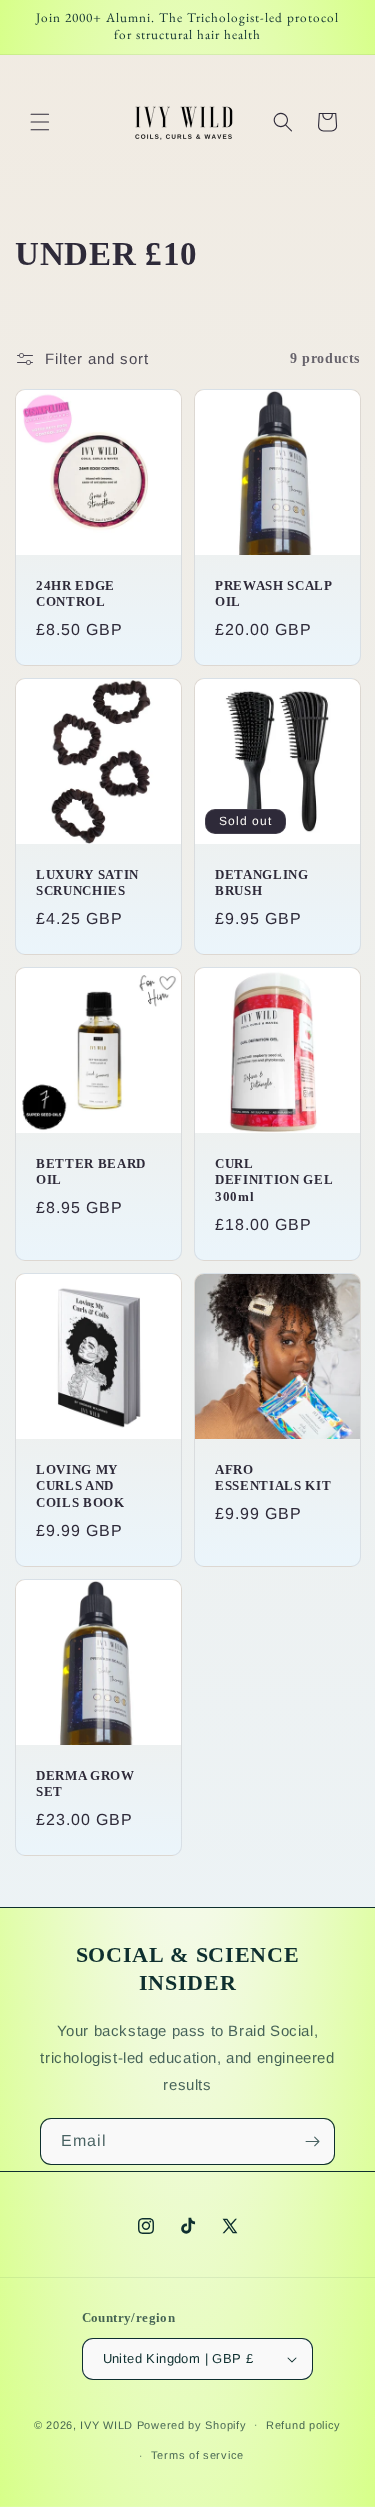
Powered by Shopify (192, 2424)
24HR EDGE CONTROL (75, 593)
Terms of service (197, 2455)
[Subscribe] (312, 2141)
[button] (40, 122)
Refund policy (303, 2425)
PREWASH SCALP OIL (273, 593)
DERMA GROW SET (85, 1783)
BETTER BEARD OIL (91, 1171)
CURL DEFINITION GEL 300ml (273, 1179)
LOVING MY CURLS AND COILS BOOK (80, 1485)
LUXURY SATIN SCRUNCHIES (87, 882)
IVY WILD (106, 2424)
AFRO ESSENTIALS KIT (273, 1477)
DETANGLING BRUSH (262, 882)
